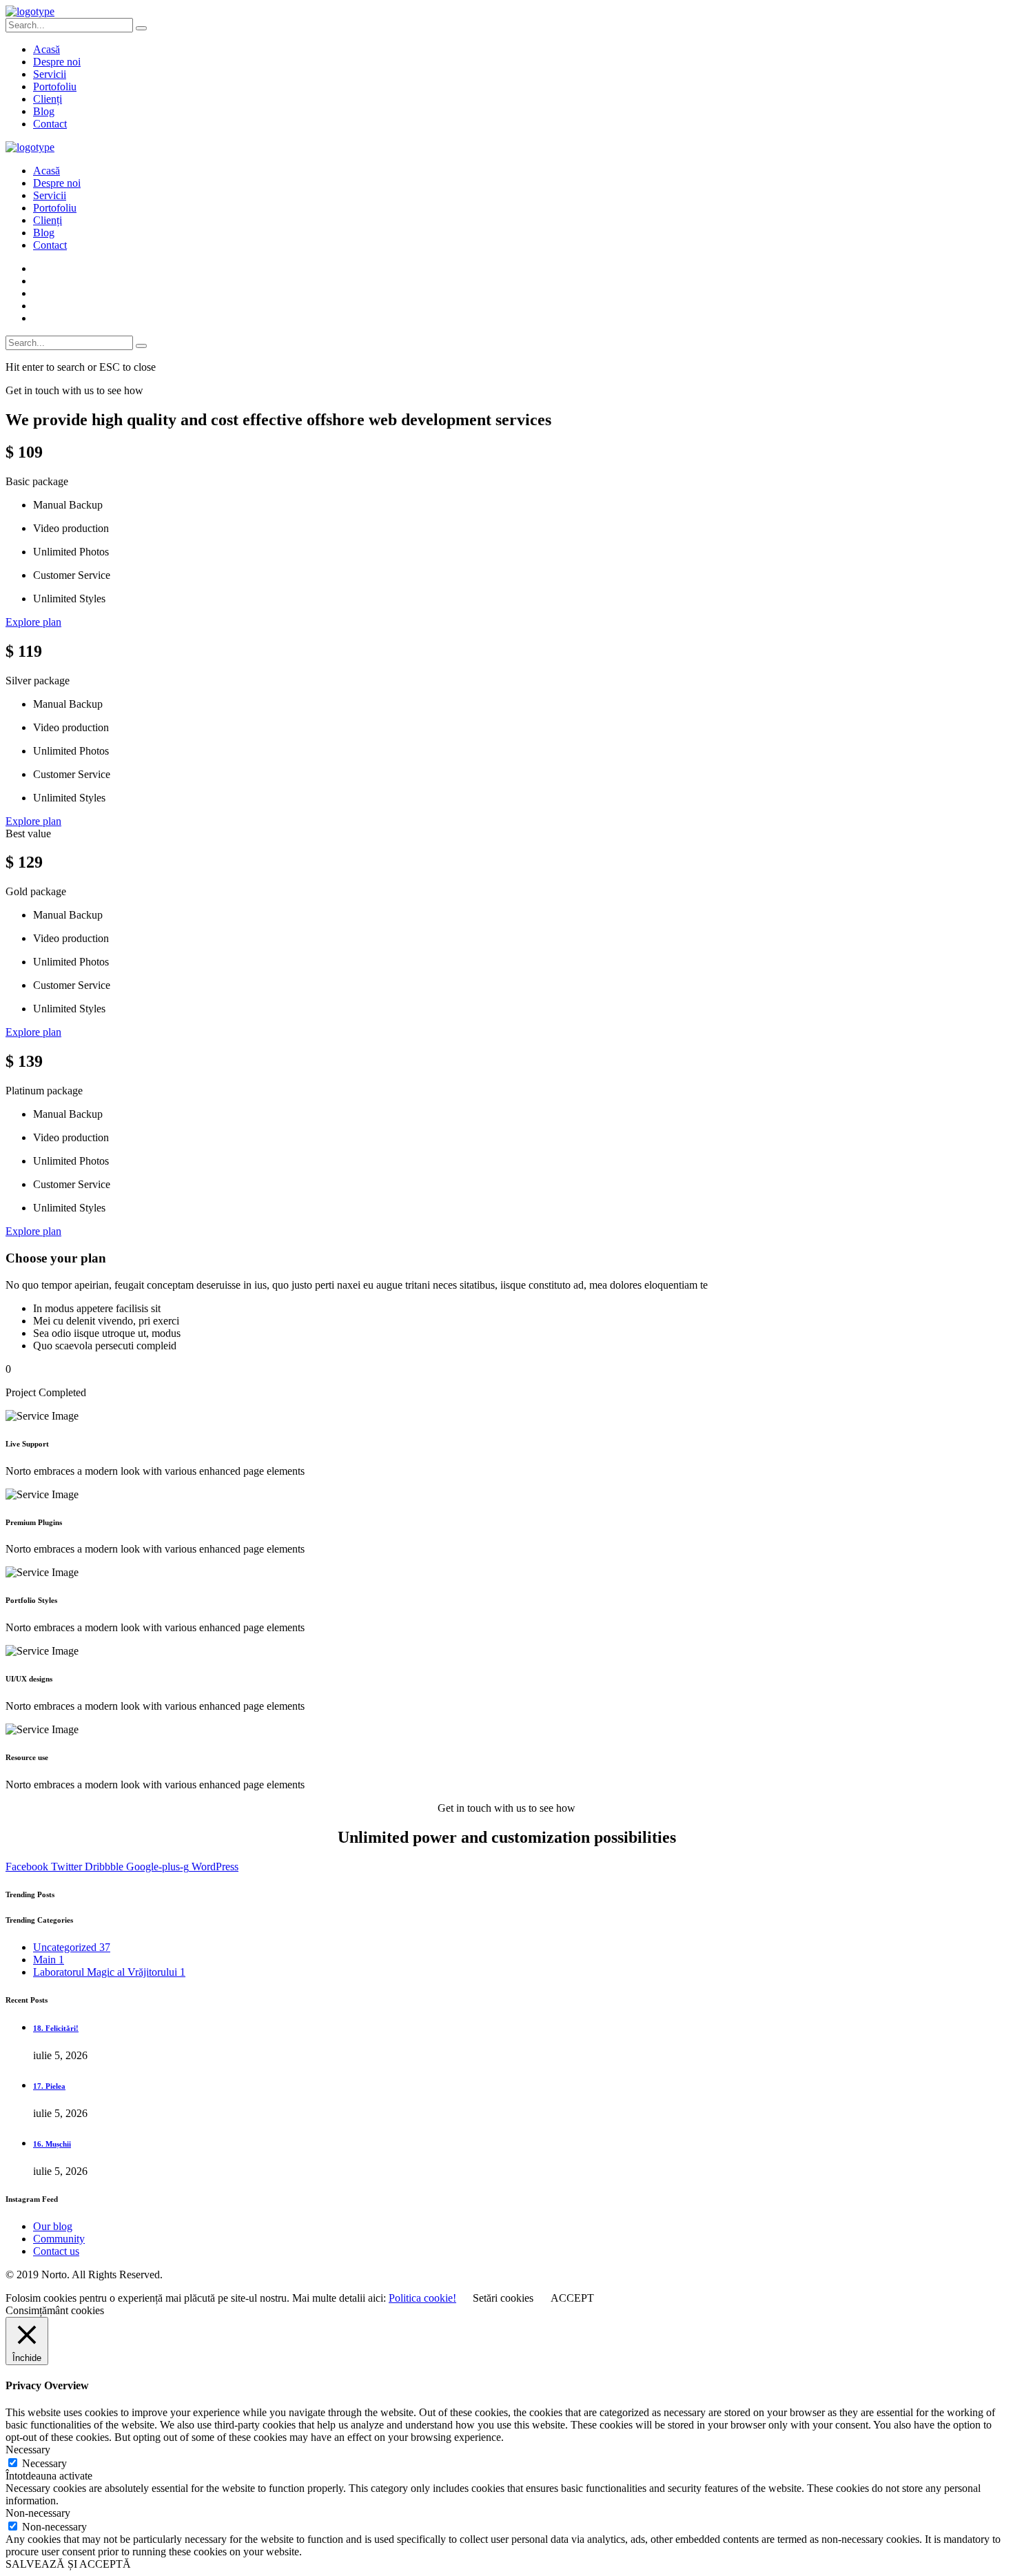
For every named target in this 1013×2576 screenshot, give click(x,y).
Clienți (48, 99)
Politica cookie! (422, 2298)
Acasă (47, 49)
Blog (44, 111)
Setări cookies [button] (503, 2298)
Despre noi (57, 62)
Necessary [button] (28, 2450)
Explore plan (33, 622)
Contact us (56, 2251)
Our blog (53, 2226)
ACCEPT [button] (572, 2298)
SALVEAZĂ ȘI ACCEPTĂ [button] (68, 2564)
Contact (50, 124)
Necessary (44, 2463)
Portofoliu (55, 86)
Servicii (50, 74)
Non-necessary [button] (38, 2513)
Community (59, 2239)
